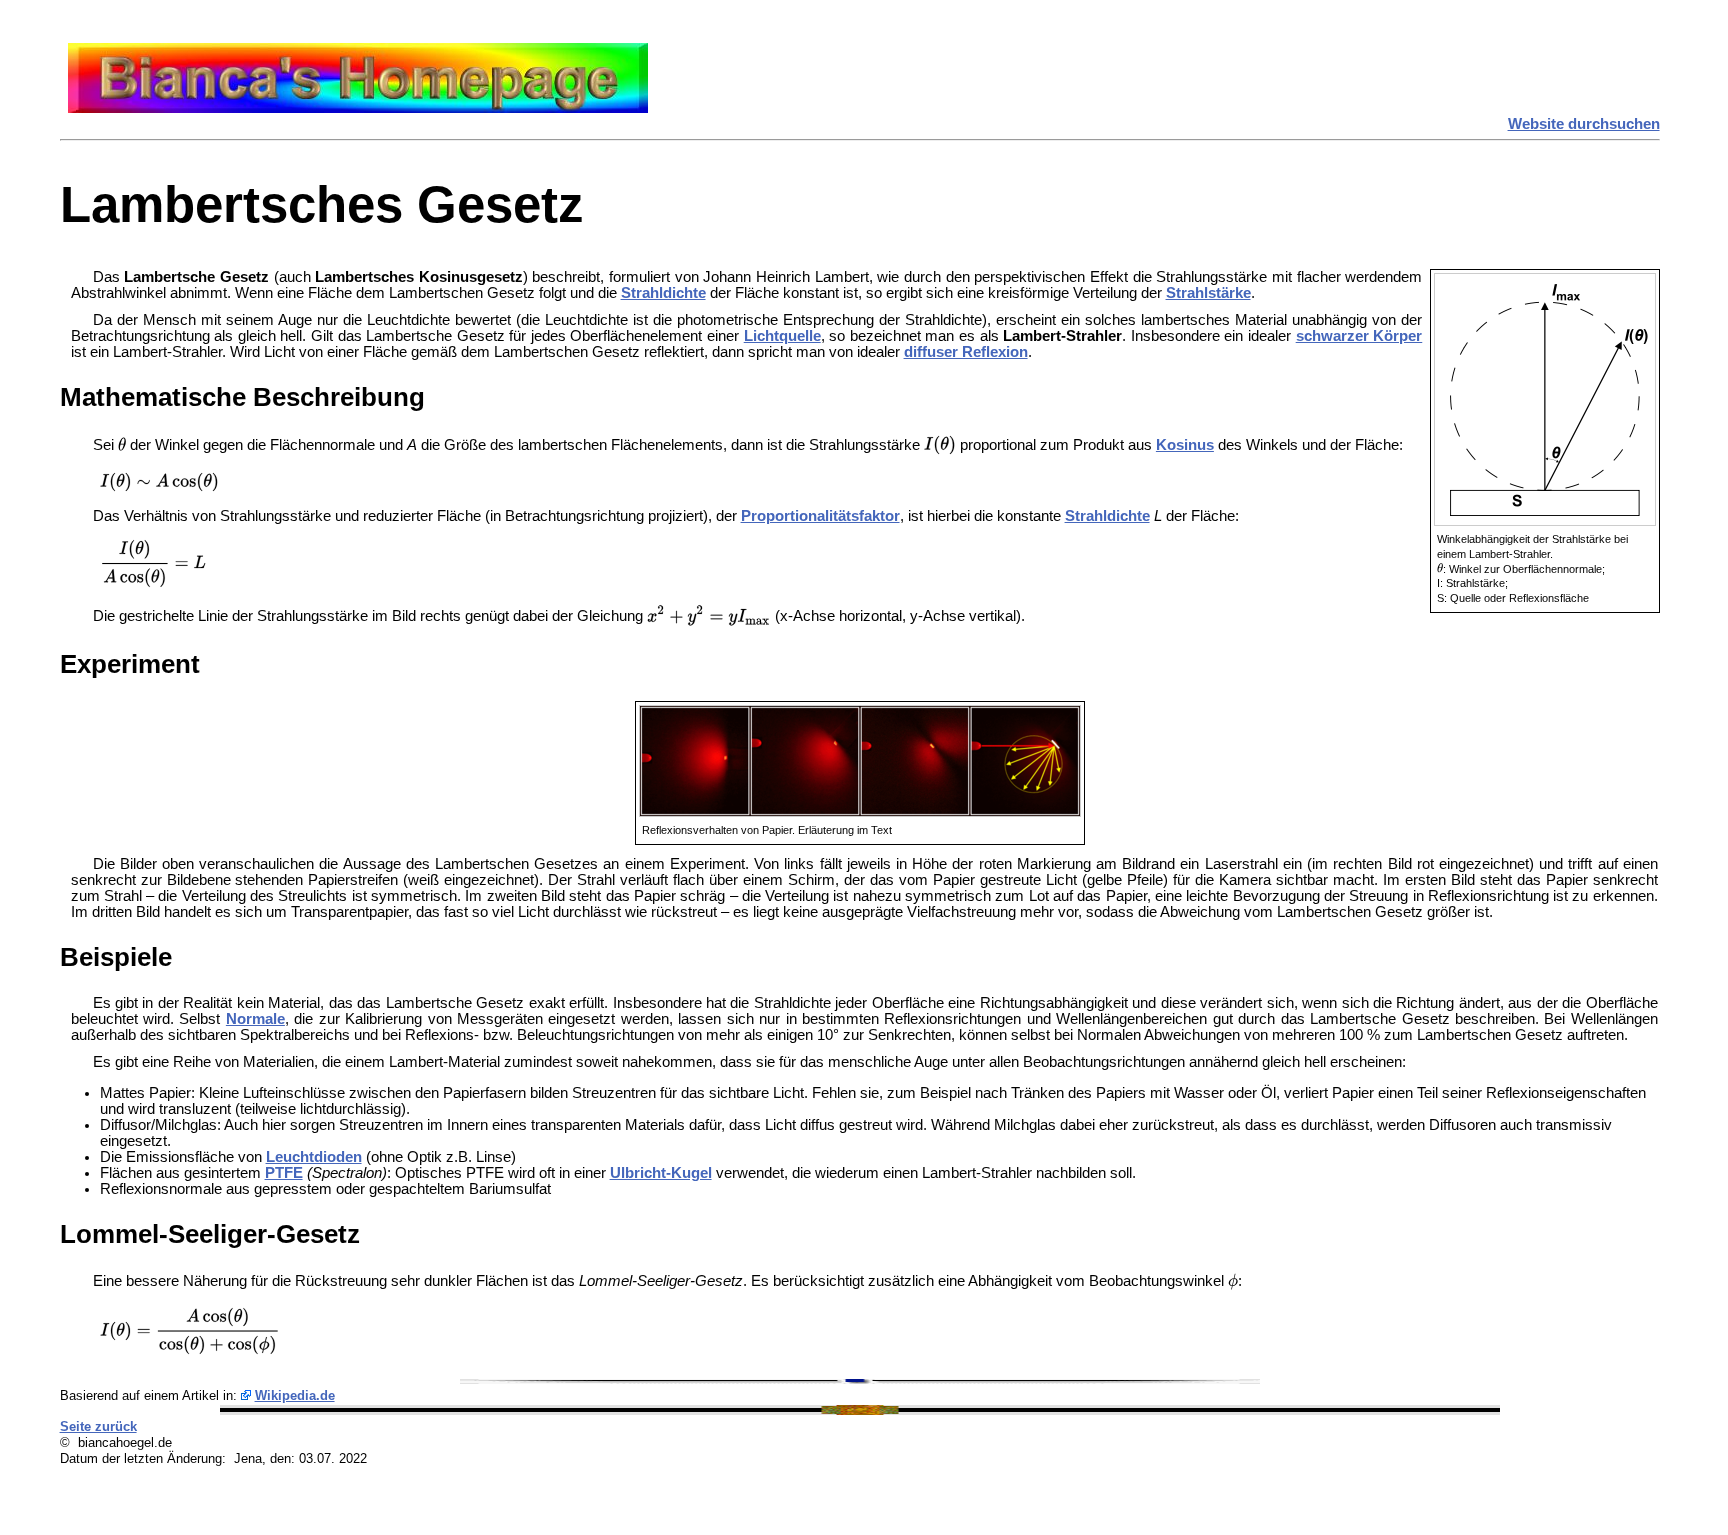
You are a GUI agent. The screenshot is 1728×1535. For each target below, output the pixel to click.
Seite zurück (98, 1426)
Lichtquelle (782, 336)
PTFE (284, 1173)
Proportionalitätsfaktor (820, 516)
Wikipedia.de (295, 1395)
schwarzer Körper (1359, 336)
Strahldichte (663, 293)
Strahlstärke (1208, 293)
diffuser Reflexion (966, 352)
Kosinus (1185, 445)
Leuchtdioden (314, 1157)
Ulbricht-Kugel (661, 1173)
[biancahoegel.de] (358, 108)
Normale (255, 1019)
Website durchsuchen (1584, 124)
